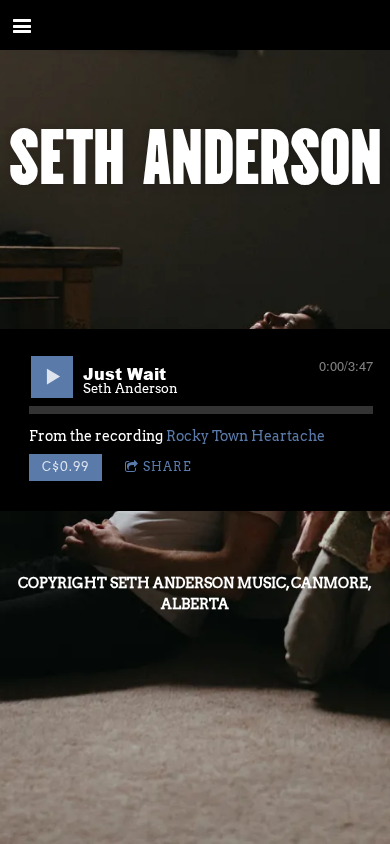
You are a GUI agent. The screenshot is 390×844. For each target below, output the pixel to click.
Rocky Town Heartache (245, 436)
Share (167, 466)
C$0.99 (65, 466)
